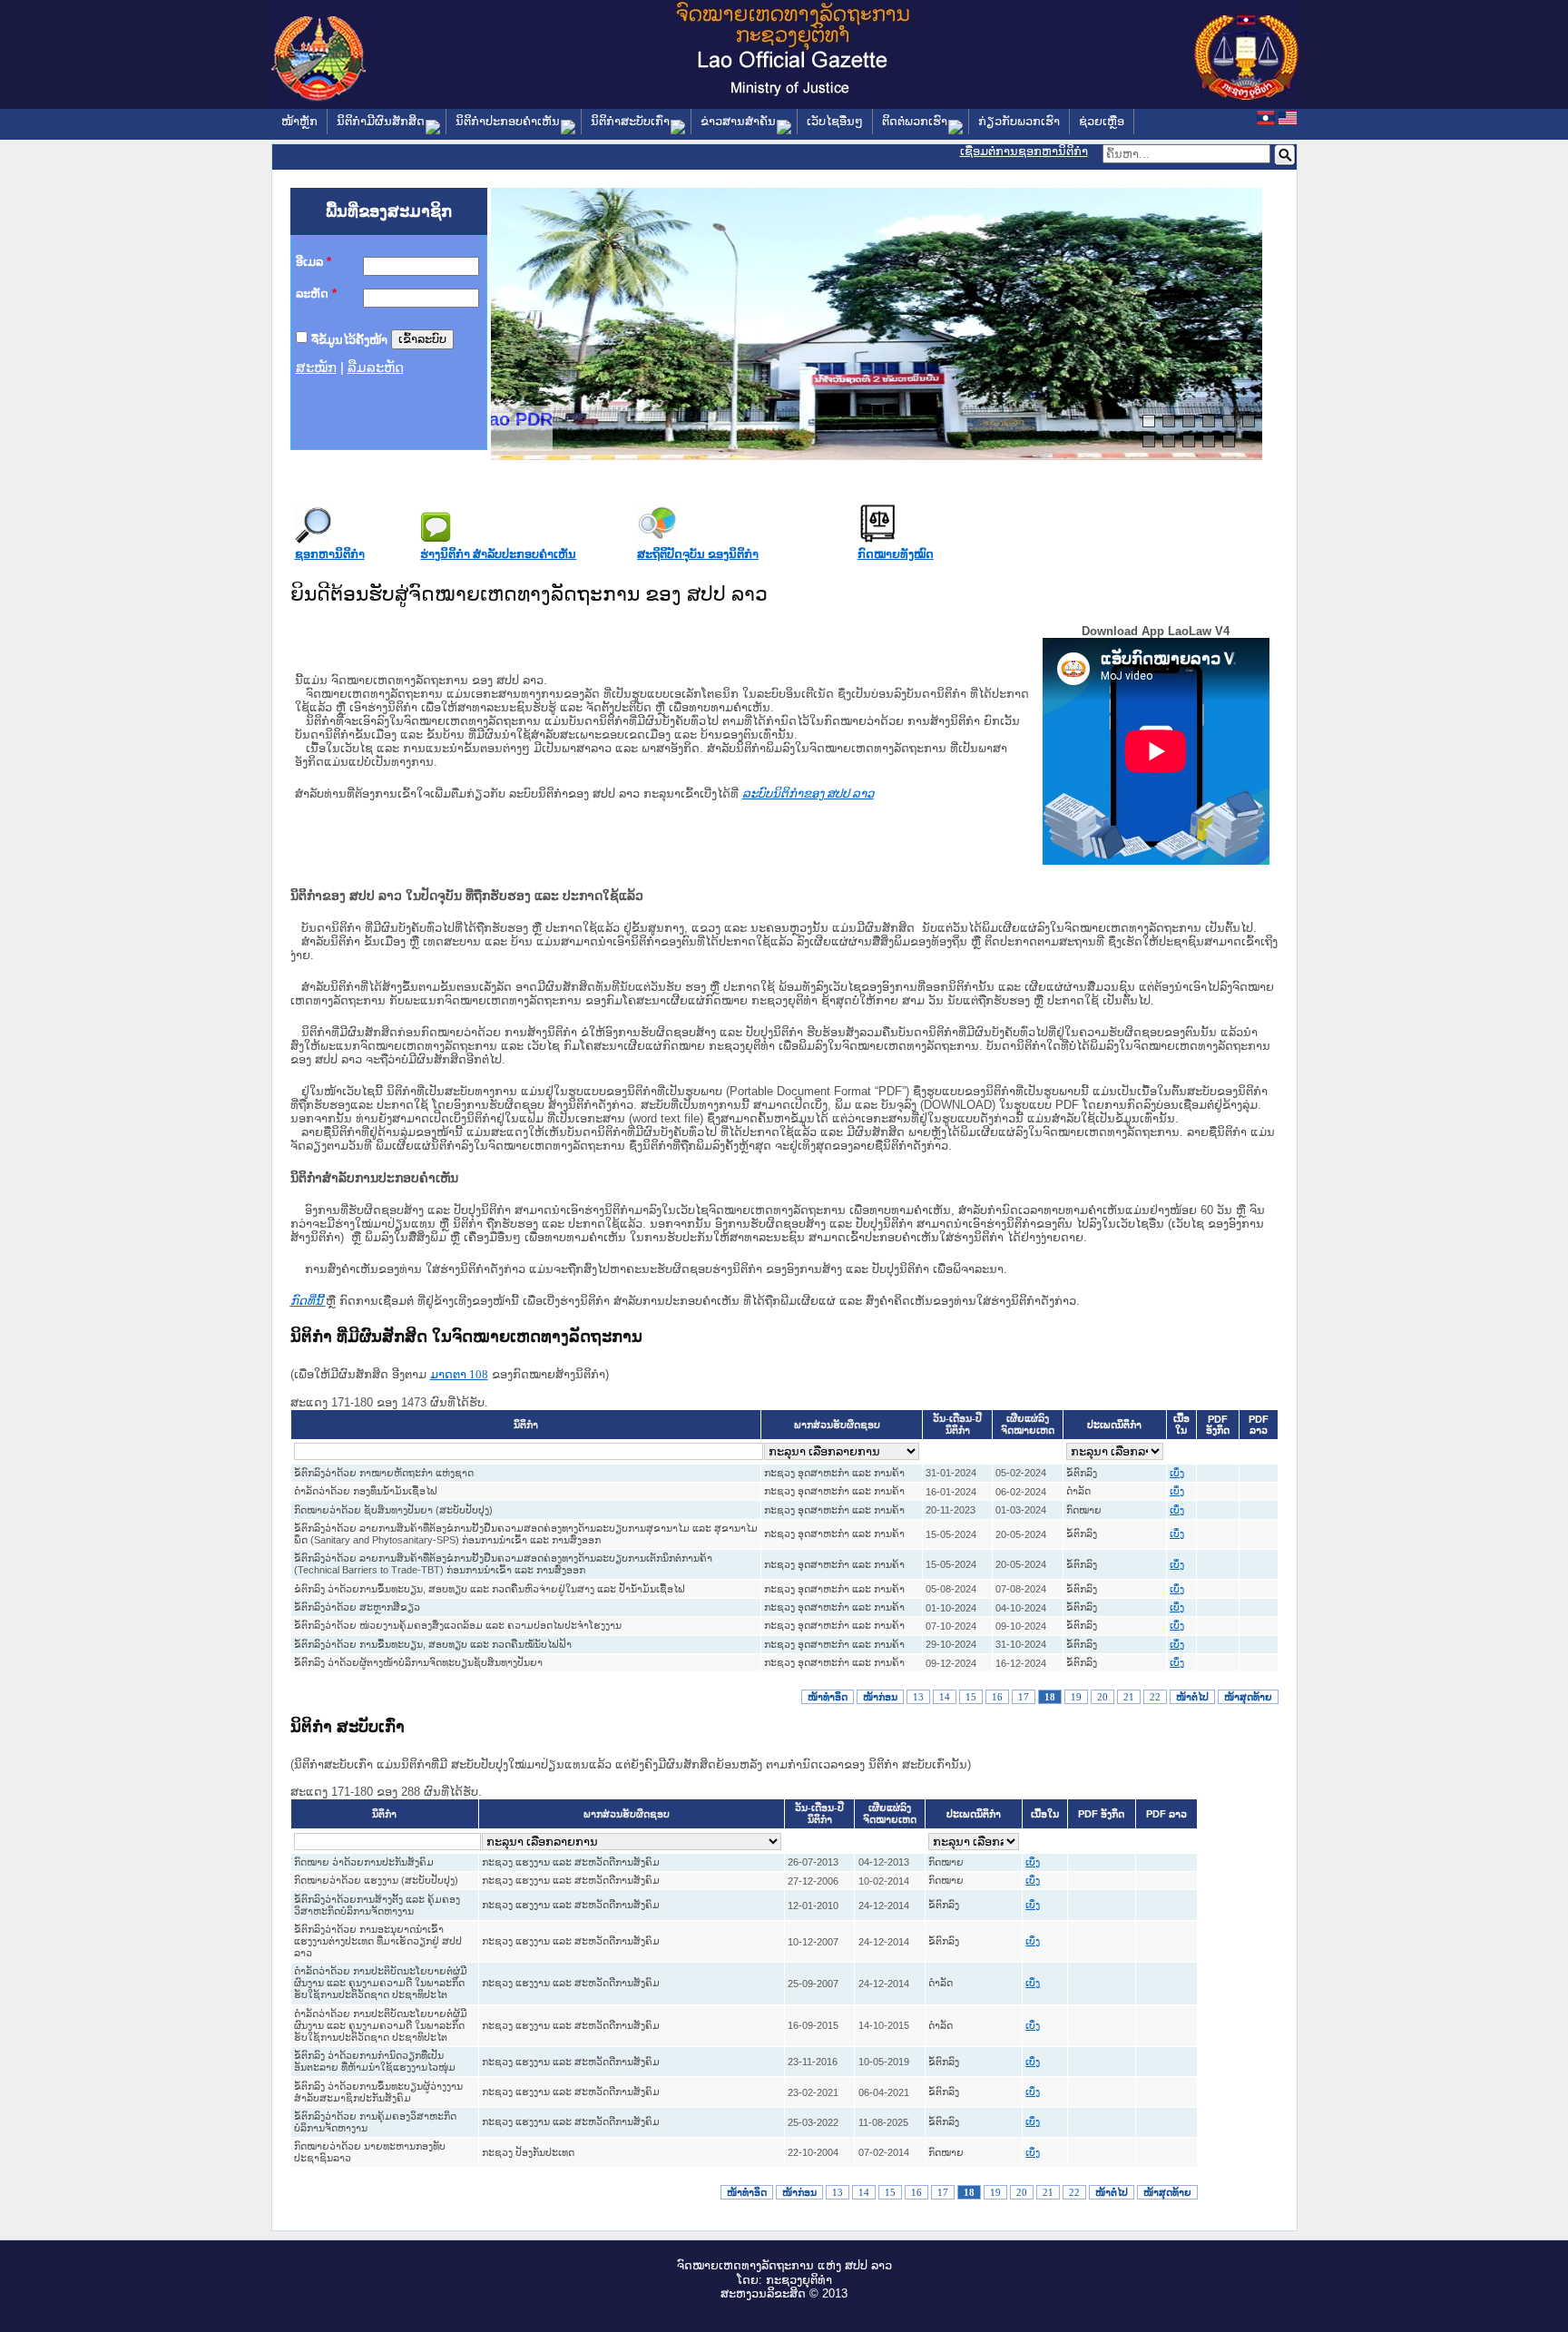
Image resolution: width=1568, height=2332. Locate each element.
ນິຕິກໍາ (526, 1425)
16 (997, 1697)
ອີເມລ (314, 262)
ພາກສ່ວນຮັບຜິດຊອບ (837, 1425)
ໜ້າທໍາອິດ (828, 1697)
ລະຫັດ (316, 294)
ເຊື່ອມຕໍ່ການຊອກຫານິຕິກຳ (1024, 151)
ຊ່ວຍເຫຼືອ (1102, 121)
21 (1129, 1697)
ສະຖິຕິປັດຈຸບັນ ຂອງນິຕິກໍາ (698, 554)
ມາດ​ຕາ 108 (459, 1374)
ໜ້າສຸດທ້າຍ (1248, 1697)
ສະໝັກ (316, 367)
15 (971, 1697)
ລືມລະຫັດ (376, 367)
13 (918, 1697)
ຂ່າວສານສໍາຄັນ (738, 121)
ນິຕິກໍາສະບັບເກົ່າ (630, 121)
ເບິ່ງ (1177, 1473)
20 (1102, 1697)
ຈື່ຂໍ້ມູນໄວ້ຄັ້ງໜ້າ (349, 339)
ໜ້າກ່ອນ (880, 1697)
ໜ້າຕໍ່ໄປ (1192, 1697)
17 (1024, 1697)
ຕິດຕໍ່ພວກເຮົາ (915, 121)
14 (945, 1697)
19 (1076, 1697)
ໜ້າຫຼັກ (299, 121)
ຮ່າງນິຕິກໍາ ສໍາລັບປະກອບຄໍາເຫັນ (498, 554)
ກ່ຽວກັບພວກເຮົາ (1019, 121)
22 (1155, 1697)
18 (1050, 1697)
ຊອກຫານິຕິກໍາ (330, 554)
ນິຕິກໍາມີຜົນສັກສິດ (381, 121)
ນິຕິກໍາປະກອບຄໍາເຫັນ (508, 121)
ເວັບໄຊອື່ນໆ (835, 121)
